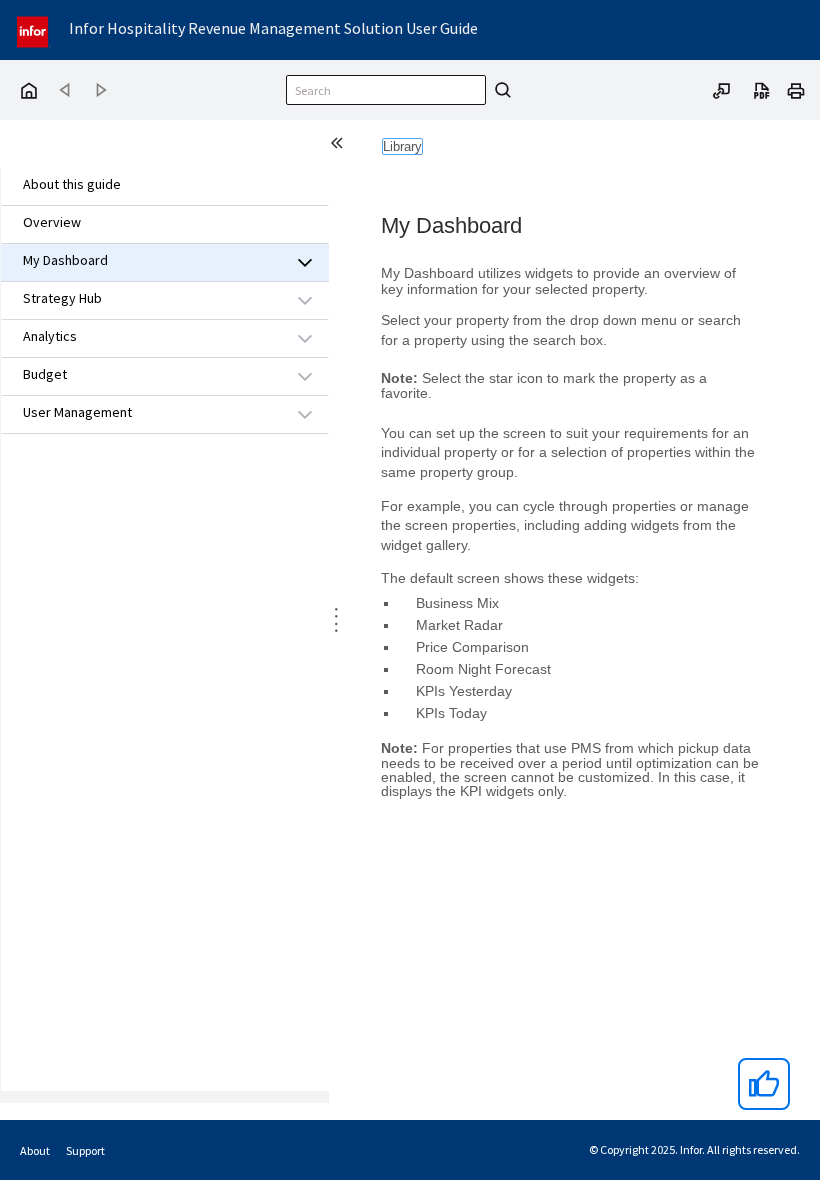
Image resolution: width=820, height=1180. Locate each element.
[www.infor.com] (34, 29)
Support (85, 1150)
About (35, 1150)
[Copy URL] (722, 89)
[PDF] (762, 89)
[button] (142, 261)
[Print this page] (796, 89)
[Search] (500, 90)
